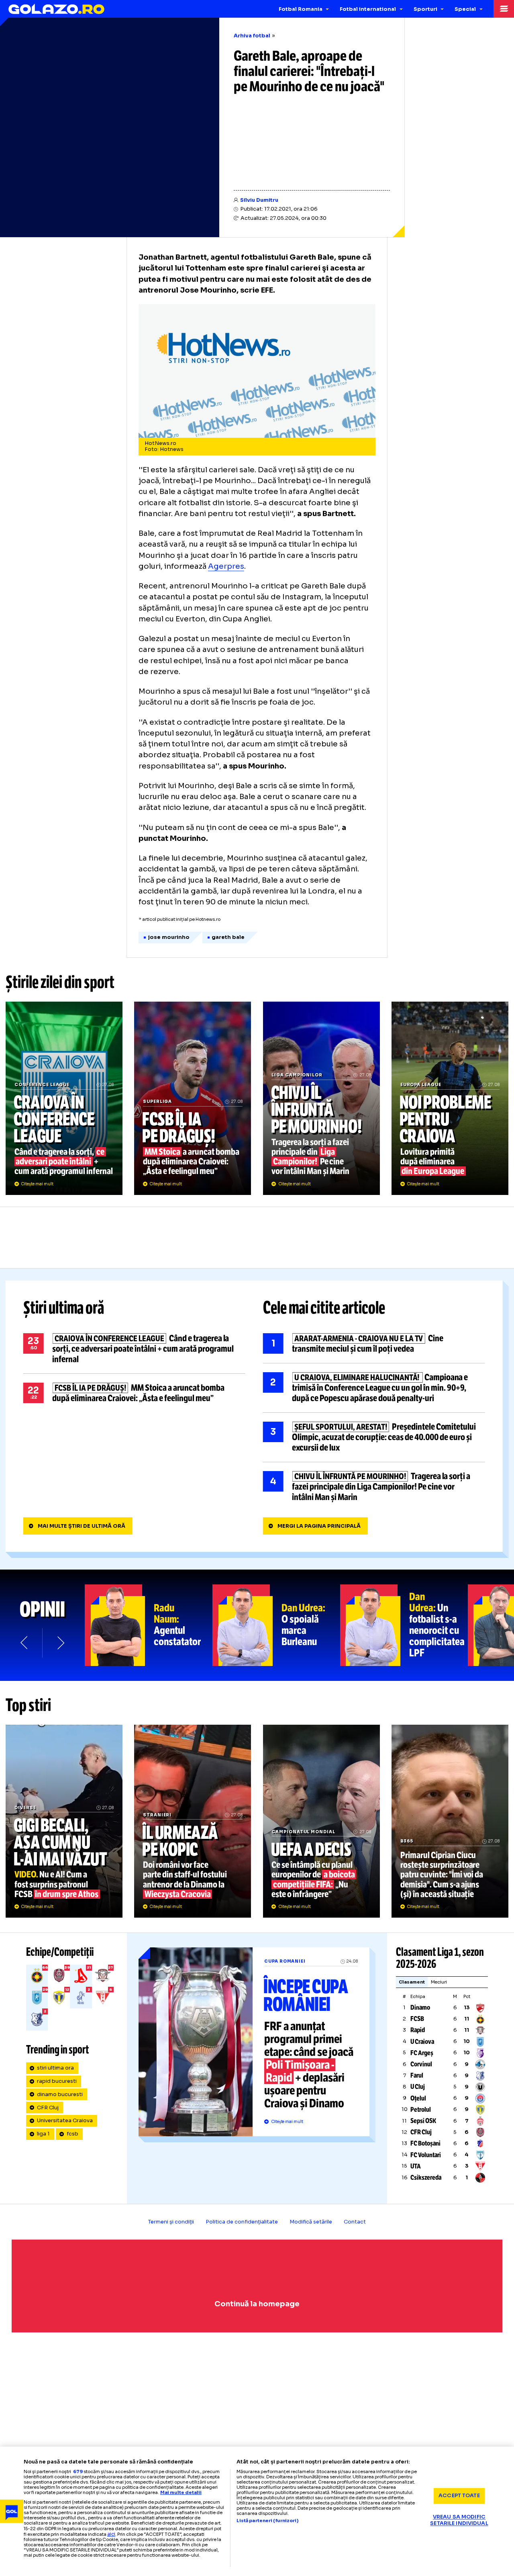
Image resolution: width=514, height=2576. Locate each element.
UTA (416, 2166)
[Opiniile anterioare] (25, 1643)
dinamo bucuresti (60, 2094)
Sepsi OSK (423, 2121)
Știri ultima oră (64, 1308)
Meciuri (439, 1982)
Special (465, 9)
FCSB (417, 2019)
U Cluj (418, 2087)
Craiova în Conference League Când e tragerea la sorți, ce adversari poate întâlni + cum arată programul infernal (64, 1098)
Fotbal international (368, 9)
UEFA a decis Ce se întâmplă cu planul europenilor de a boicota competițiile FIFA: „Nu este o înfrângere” (321, 1821)
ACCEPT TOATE (459, 2496)
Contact (355, 2222)
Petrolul (421, 2110)
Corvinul (421, 2064)
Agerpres (226, 566)
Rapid (418, 2030)
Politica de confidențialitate (242, 2222)
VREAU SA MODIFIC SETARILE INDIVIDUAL (459, 2520)
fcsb (72, 2134)
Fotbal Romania (301, 9)
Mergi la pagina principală (319, 1526)
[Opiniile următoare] (60, 1643)
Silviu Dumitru (259, 200)
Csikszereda (426, 2177)
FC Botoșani (425, 2143)
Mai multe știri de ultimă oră (82, 1526)
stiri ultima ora (55, 2068)
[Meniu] (504, 9)
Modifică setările (311, 2222)
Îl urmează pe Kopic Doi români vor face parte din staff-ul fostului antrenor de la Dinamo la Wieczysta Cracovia (193, 1821)
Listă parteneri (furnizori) (267, 2521)
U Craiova (422, 2042)
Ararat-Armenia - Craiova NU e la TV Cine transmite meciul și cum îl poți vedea (374, 1344)
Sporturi (425, 9)
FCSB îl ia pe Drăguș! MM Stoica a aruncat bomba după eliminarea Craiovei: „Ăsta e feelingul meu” (193, 1098)
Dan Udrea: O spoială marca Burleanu (276, 1625)
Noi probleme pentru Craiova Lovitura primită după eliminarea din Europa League (450, 1098)
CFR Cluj (48, 2108)
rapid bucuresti (57, 2081)
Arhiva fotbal (252, 36)
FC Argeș (422, 2053)
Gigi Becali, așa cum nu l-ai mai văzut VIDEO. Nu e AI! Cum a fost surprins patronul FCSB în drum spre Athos (64, 1821)
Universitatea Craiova (65, 2121)
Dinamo (420, 2007)
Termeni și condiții (171, 2222)
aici (111, 2534)
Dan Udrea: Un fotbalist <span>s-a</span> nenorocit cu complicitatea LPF (404, 1625)
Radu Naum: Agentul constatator (149, 1625)
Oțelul (418, 2098)
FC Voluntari (426, 2155)
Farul (417, 2075)
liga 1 (43, 2134)
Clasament (412, 1982)
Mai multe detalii (181, 2492)
